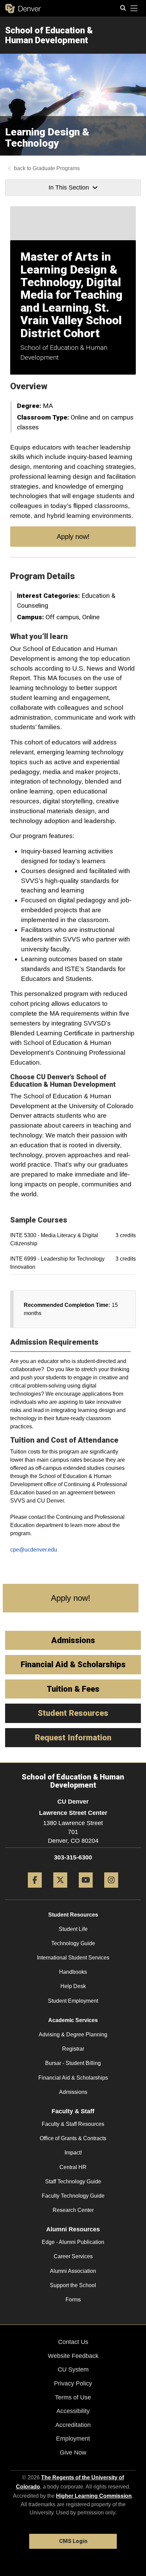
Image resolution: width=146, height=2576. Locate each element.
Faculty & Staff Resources (73, 2124)
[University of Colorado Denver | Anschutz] (23, 9)
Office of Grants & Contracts (73, 2138)
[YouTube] (86, 1890)
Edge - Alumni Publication (73, 2242)
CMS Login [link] (73, 2541)
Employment (73, 2439)
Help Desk (73, 1986)
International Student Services (73, 1958)
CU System (73, 2369)
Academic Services (73, 2020)
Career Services (73, 2256)
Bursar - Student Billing (73, 2063)
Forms (73, 2300)
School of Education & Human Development (49, 35)
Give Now (73, 2452)
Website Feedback (73, 2356)
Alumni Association (73, 2271)
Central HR (73, 2167)
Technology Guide (73, 1943)
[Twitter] (60, 1890)
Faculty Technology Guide (73, 2196)
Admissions (73, 2092)
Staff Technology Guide (73, 2181)
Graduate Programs (56, 168)
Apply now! (73, 537)
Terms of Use (73, 2397)
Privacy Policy (73, 2383)
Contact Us (73, 2342)
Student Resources (73, 1915)
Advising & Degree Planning (73, 2034)
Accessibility (73, 2411)
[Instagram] (111, 1890)
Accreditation (73, 2425)
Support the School (73, 2285)
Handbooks (73, 1972)
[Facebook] (35, 1890)
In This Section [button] (69, 187)
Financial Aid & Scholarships (73, 2078)
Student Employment (73, 2001)
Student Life (73, 1929)
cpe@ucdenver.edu (34, 1550)
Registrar (73, 2049)
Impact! (73, 2153)
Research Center (73, 2210)
